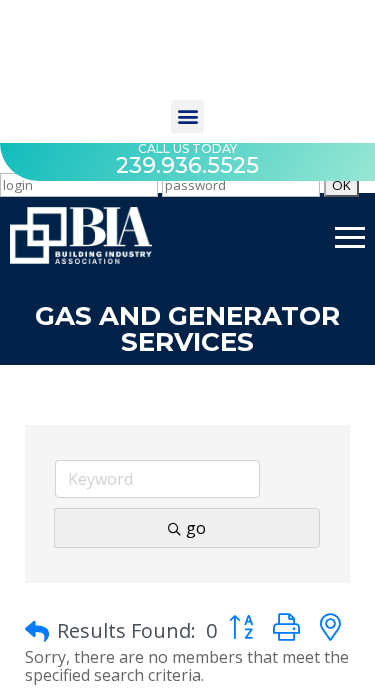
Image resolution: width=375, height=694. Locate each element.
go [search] (196, 528)
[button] (187, 116)
